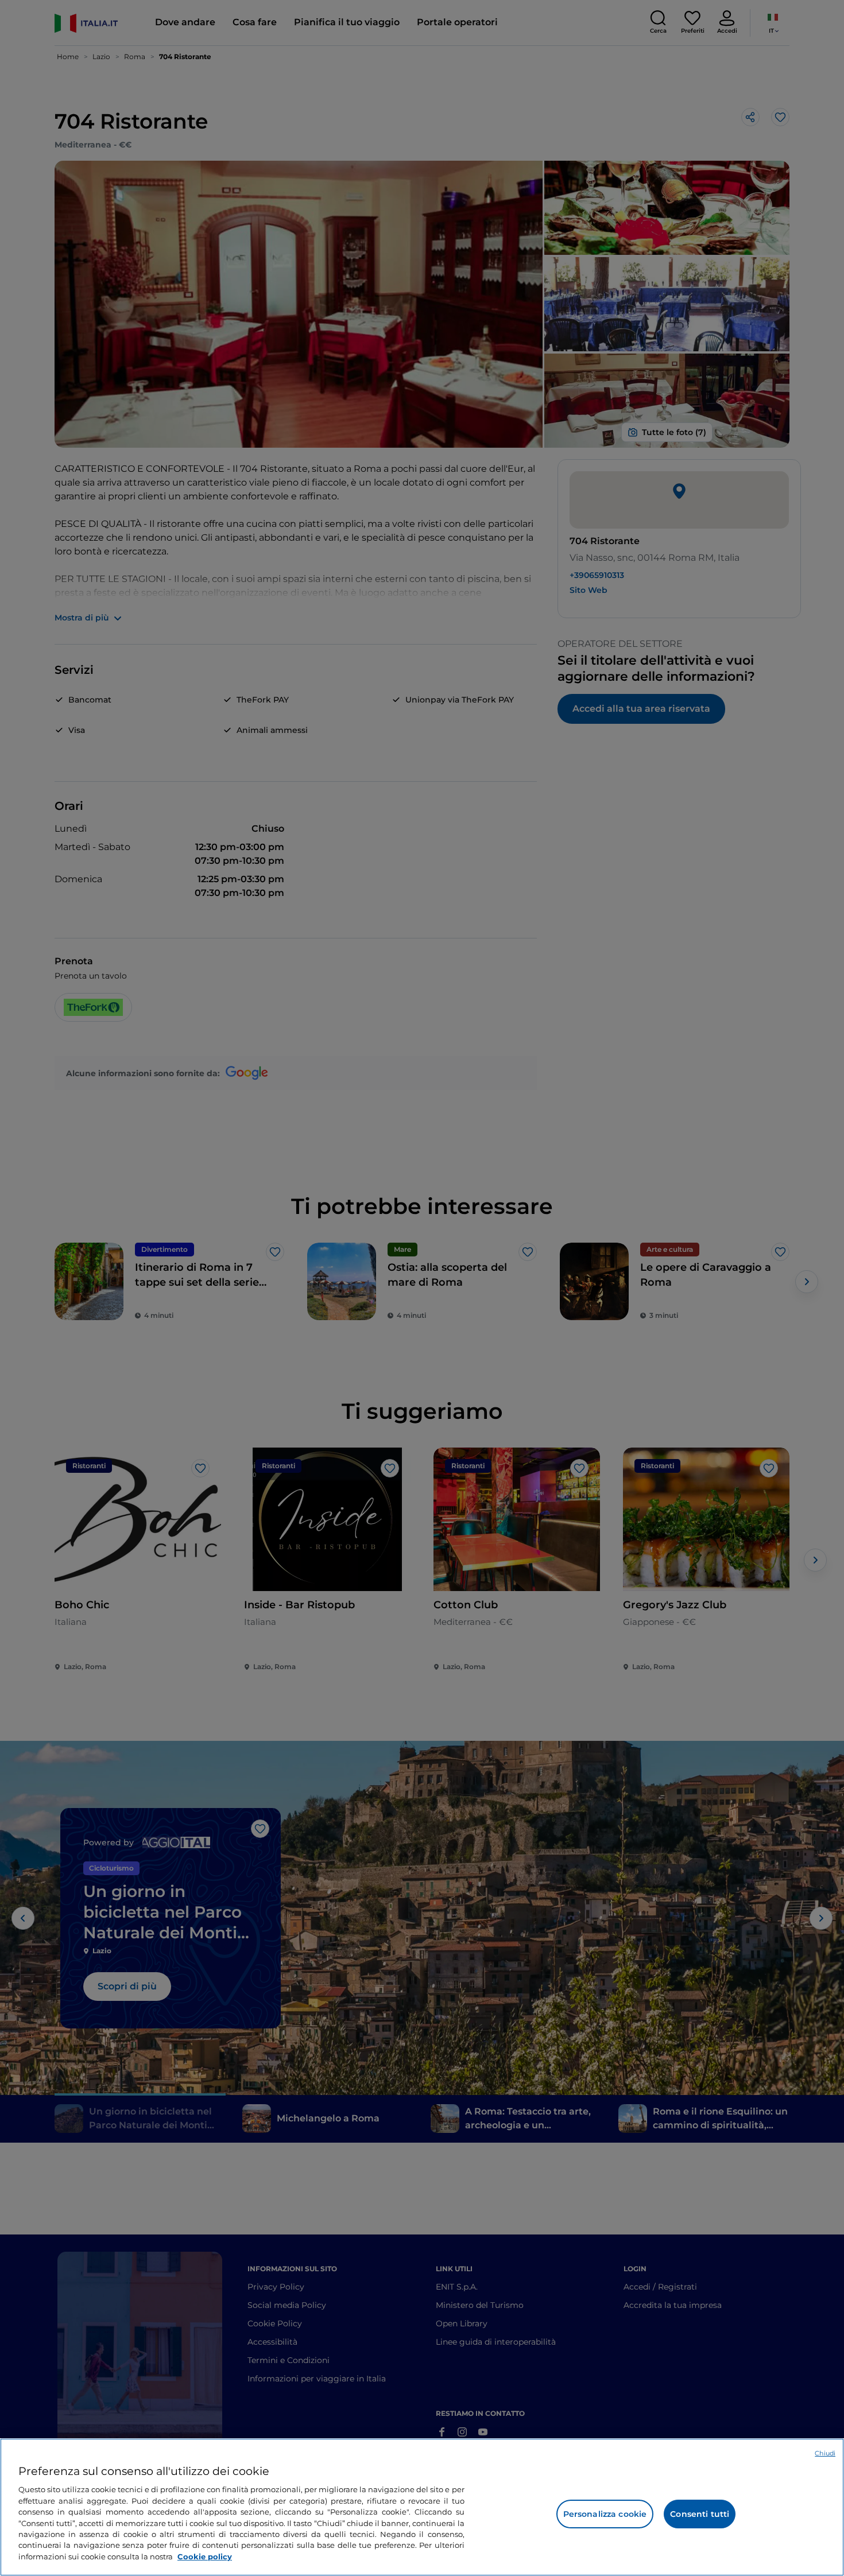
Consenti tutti (700, 2514)
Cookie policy (205, 2556)
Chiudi (825, 2453)
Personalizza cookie (605, 2514)
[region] (422, 2507)
